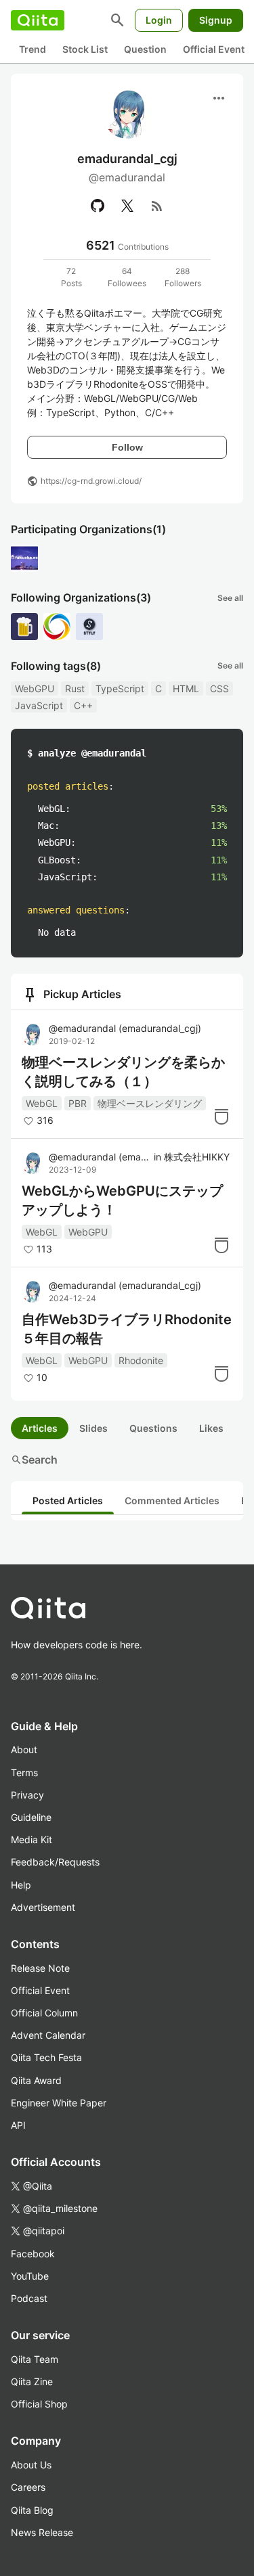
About (24, 1749)
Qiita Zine (32, 2381)
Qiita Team (35, 2359)
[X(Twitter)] (127, 206)
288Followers (183, 277)
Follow (127, 447)
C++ (83, 705)
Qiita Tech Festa (46, 2057)
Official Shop (39, 2404)
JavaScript (39, 705)
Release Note (40, 1968)
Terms (24, 1772)
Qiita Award (36, 2080)
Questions (153, 1428)
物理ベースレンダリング (150, 1103)
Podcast (29, 2298)
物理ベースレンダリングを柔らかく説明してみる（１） (123, 1072)
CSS (219, 688)
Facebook (33, 2254)
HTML (186, 688)
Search (34, 1460)
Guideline (31, 1817)
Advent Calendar (48, 2035)
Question (145, 49)
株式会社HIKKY (197, 1157)
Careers (28, 2487)
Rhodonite (141, 1360)
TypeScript (120, 688)
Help (21, 1885)
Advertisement (43, 1907)
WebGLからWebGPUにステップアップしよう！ (122, 1200)
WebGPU (35, 688)
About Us (31, 2465)
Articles (40, 1428)
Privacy (27, 1795)
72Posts (71, 277)
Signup (216, 20)
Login (159, 20)
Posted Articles (68, 1500)
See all (230, 598)
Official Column (44, 2013)
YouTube (30, 2276)
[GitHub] (98, 206)
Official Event (214, 49)
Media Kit (31, 1839)
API (18, 2125)
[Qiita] (38, 20)
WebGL (42, 1103)
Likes (211, 1428)
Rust (75, 688)
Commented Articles (172, 1500)
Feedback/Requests (55, 1862)
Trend (33, 49)
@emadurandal (125, 1028)
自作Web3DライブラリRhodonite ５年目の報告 (127, 1329)
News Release (42, 2532)
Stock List (85, 49)
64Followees (127, 277)
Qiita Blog (32, 2510)
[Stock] (221, 1116)
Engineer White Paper (59, 2103)
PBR (78, 1103)
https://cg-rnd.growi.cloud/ (91, 481)
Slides (93, 1428)
